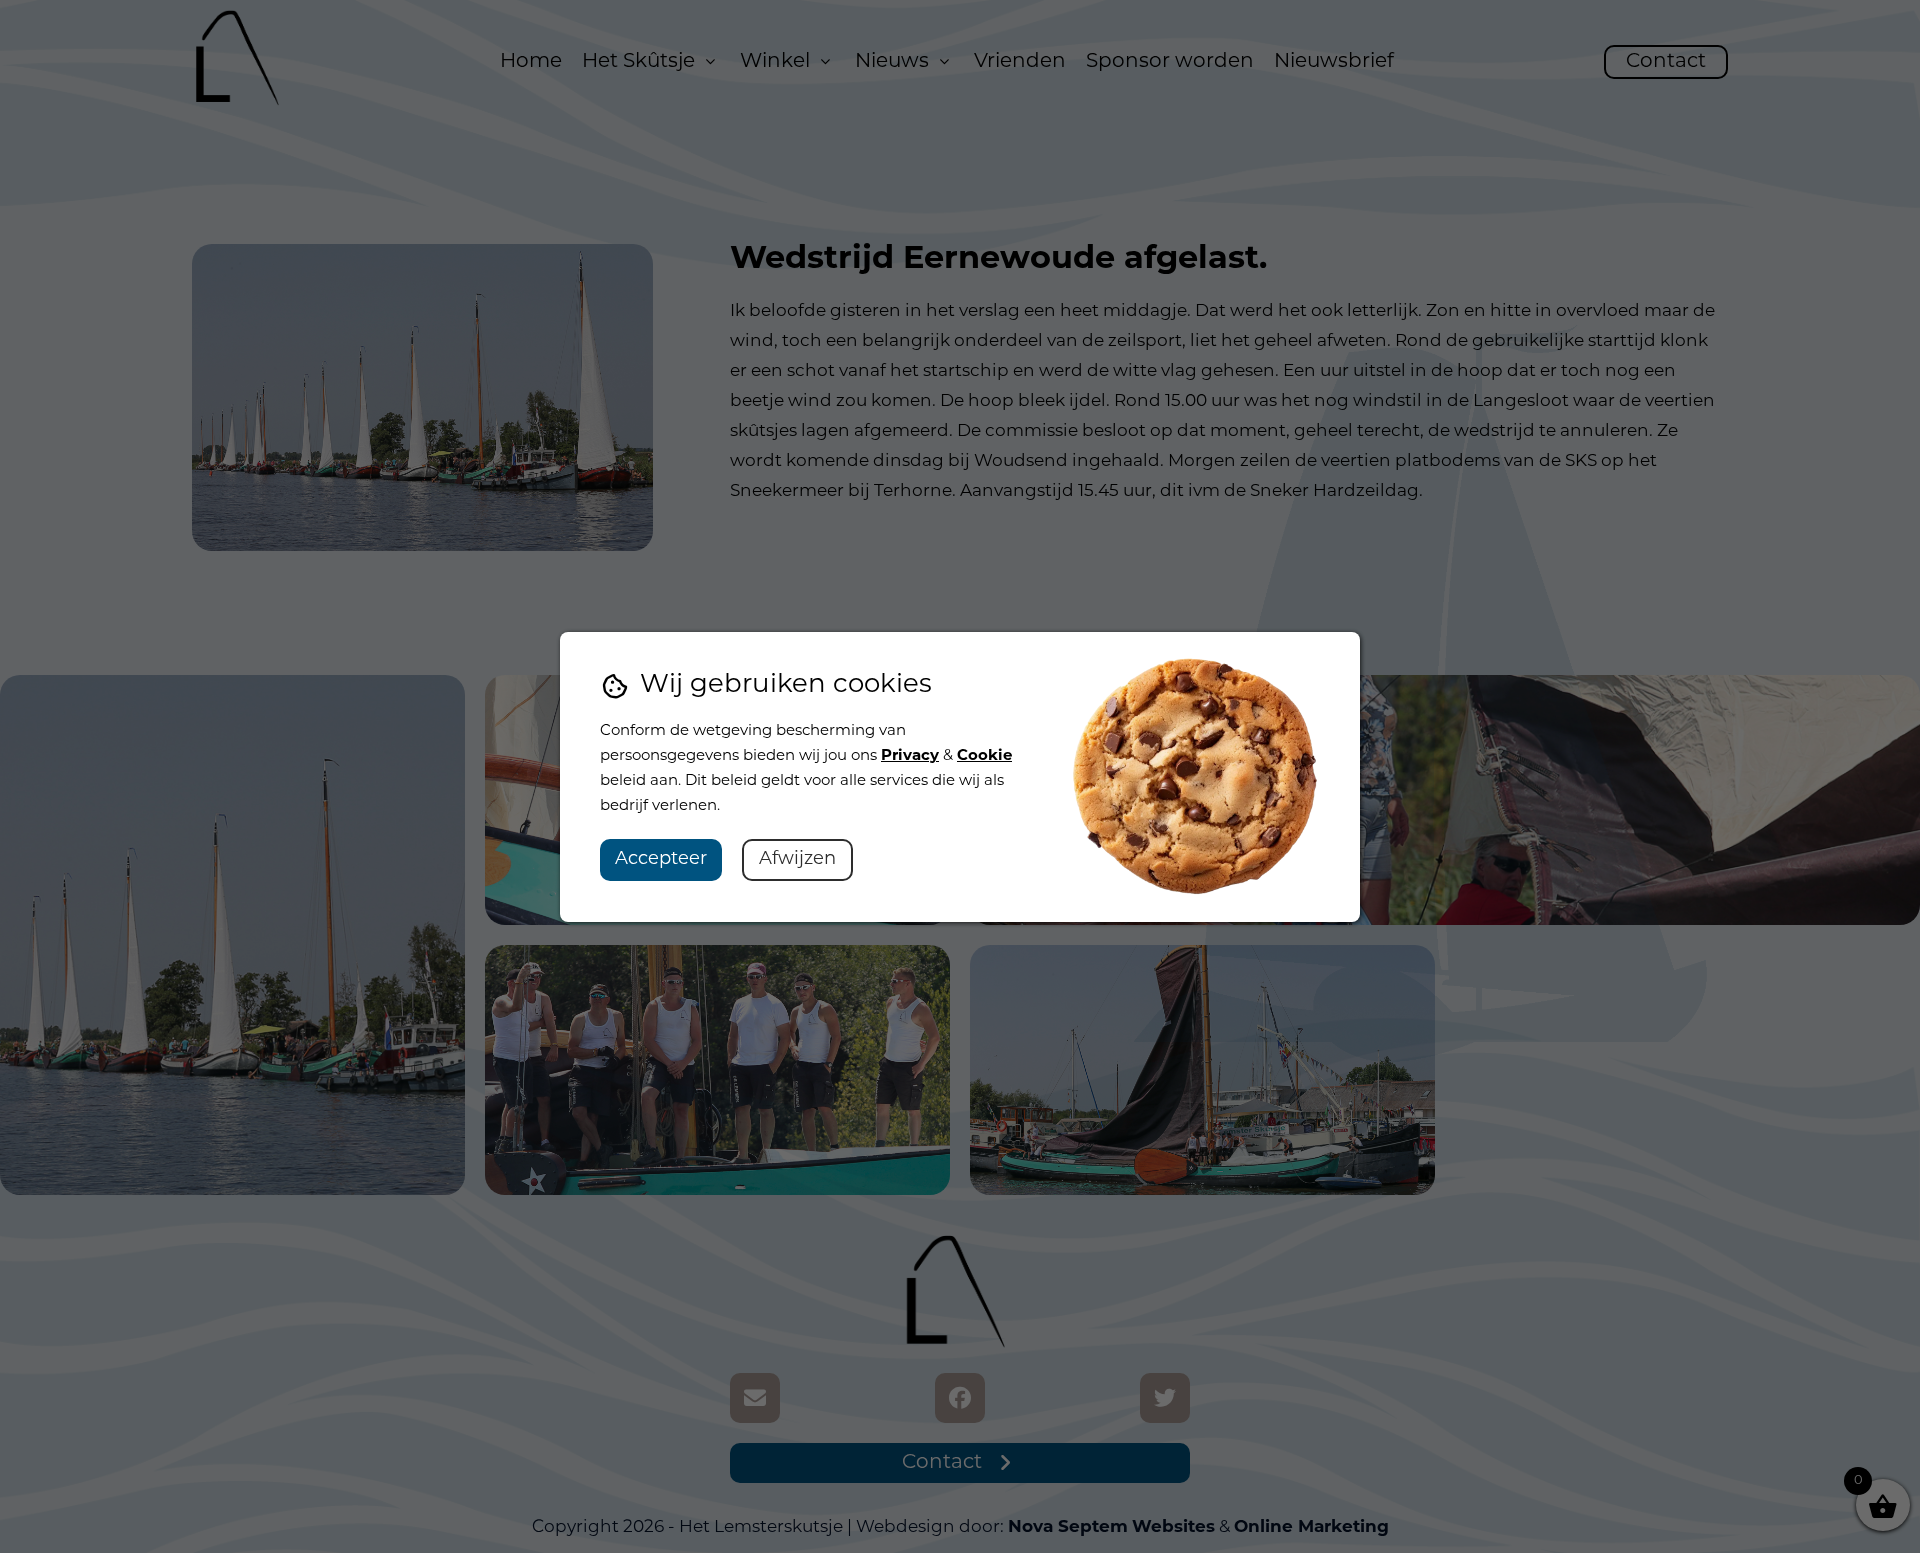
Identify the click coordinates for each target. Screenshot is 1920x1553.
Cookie (984, 756)
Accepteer (661, 860)
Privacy (910, 756)
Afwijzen (797, 860)
